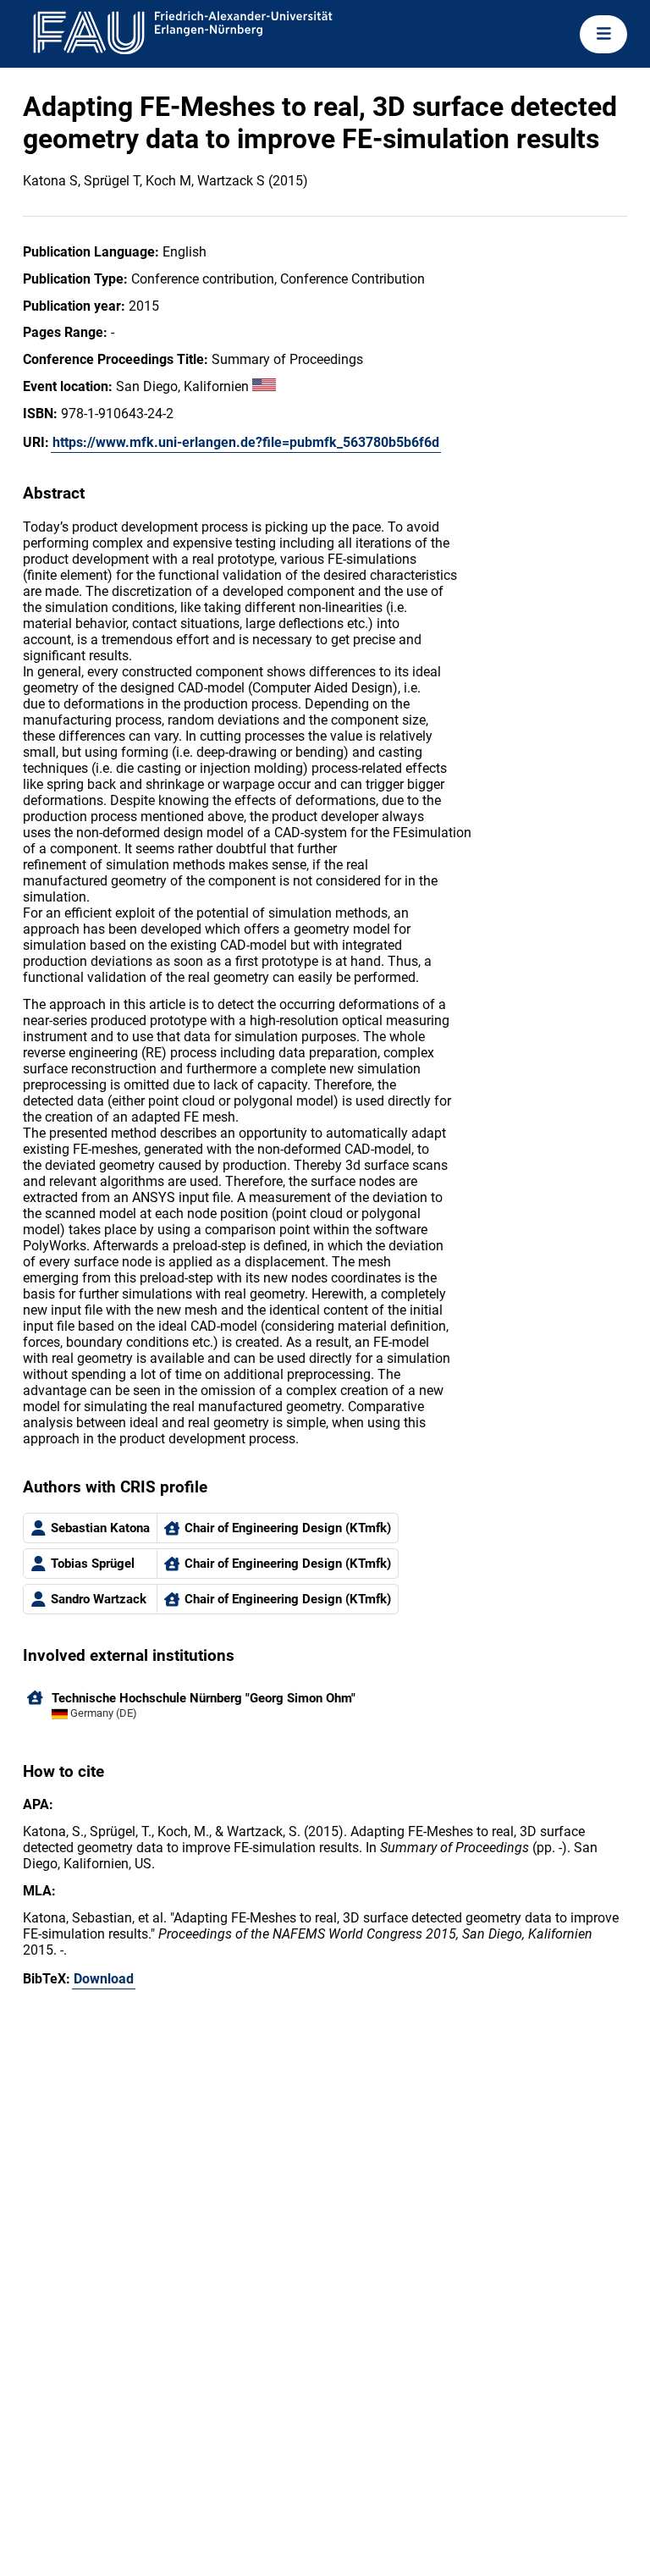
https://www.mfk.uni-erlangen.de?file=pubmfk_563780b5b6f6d (246, 442)
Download (104, 1979)
